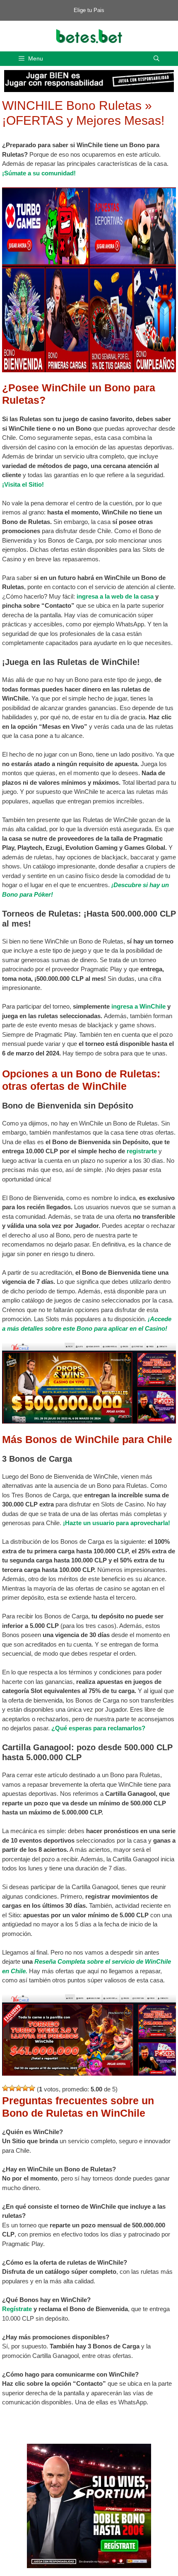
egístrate (19, 2309)
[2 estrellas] (12, 2088)
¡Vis (8, 484)
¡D (115, 885)
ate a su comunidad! (47, 173)
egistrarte (143, 1151)
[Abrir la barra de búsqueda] (156, 59)
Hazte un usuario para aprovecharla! (118, 1523)
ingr (82, 596)
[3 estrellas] (19, 2088)
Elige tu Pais (89, 10)
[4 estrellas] (25, 2088)
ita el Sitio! (29, 484)
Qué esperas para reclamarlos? (100, 1728)
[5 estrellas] (32, 2088)
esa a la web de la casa (121, 596)
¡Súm (10, 173)
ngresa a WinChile (139, 1006)
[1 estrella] (5, 2088)
